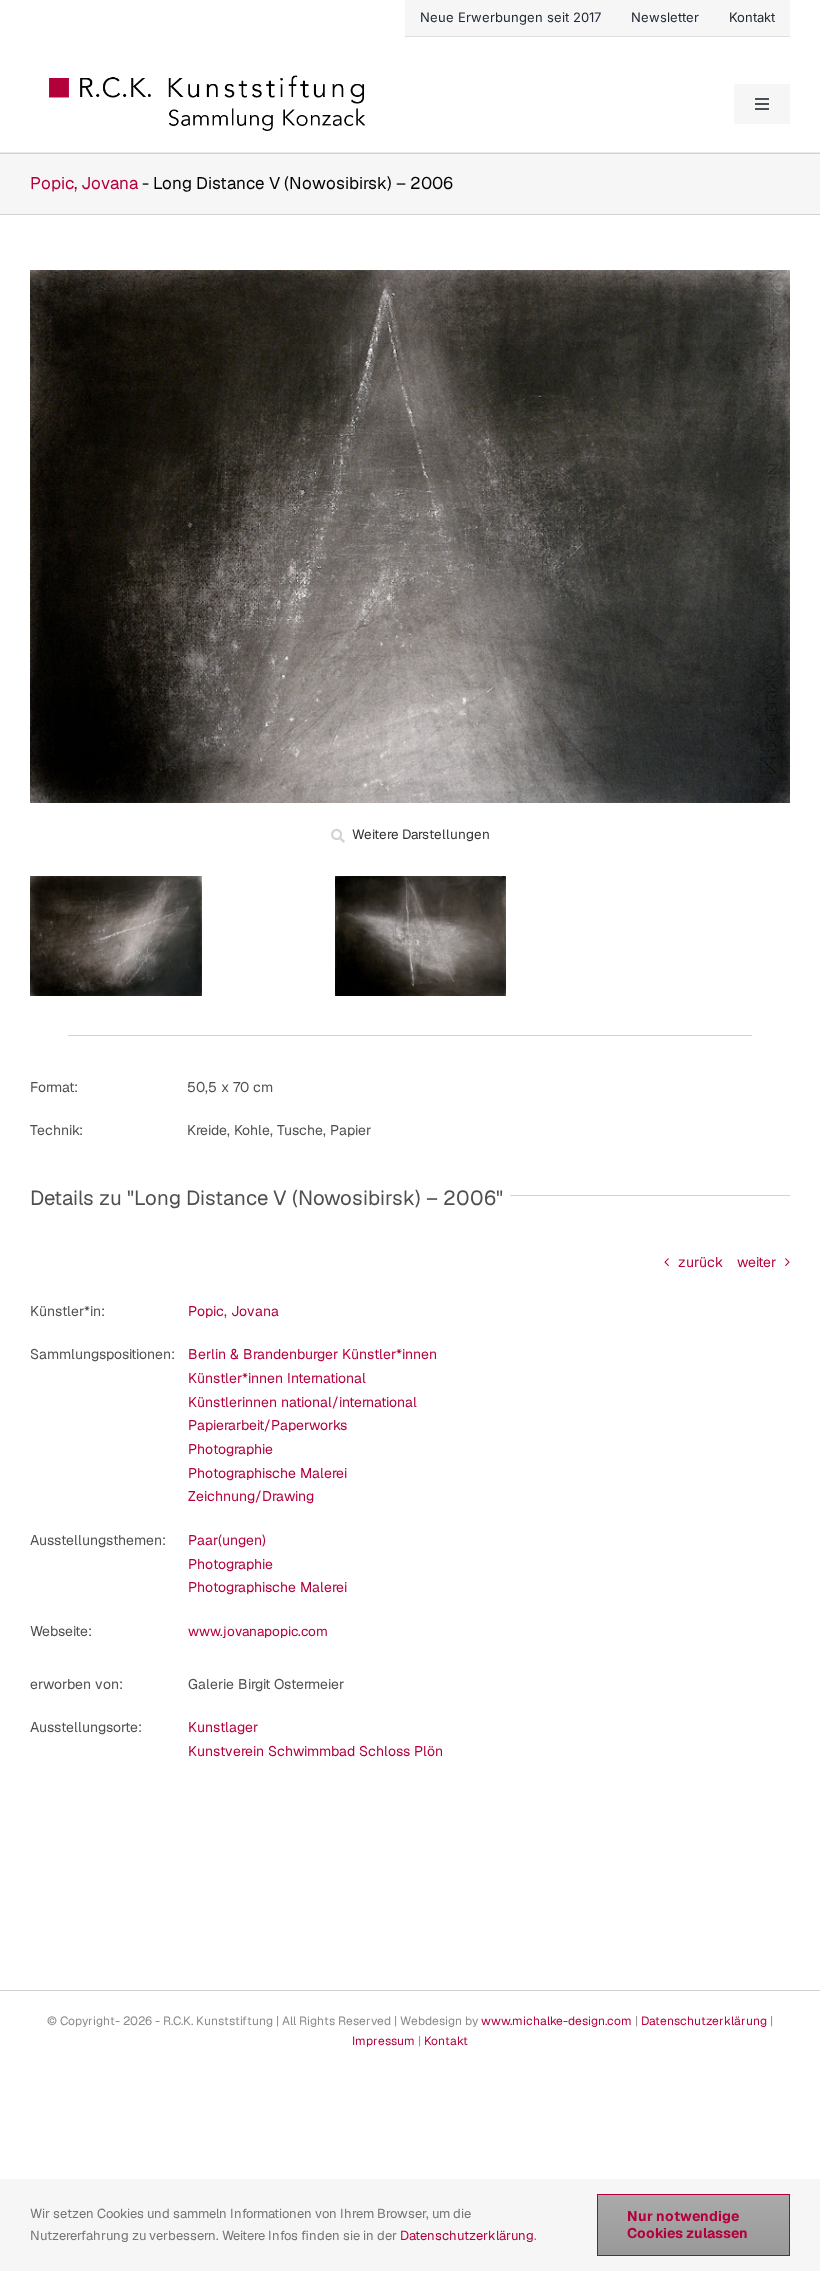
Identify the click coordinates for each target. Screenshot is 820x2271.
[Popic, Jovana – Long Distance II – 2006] (410, 277)
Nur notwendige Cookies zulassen (687, 2224)
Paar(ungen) (227, 1540)
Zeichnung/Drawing (251, 1496)
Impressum (383, 2041)
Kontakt (446, 2041)
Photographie (230, 1449)
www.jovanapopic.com (258, 1631)
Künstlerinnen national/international (302, 1402)
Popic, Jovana (84, 183)
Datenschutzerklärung (704, 2021)
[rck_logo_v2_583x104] (209, 82)
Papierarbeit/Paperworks (267, 1425)
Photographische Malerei (267, 1473)
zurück (700, 1262)
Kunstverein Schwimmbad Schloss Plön (315, 1751)
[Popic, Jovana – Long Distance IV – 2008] (116, 883)
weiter (756, 1262)
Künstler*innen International (277, 1378)
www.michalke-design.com (556, 2021)
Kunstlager (223, 1727)
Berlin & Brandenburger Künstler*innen (312, 1354)
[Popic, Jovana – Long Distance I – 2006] (420, 883)
